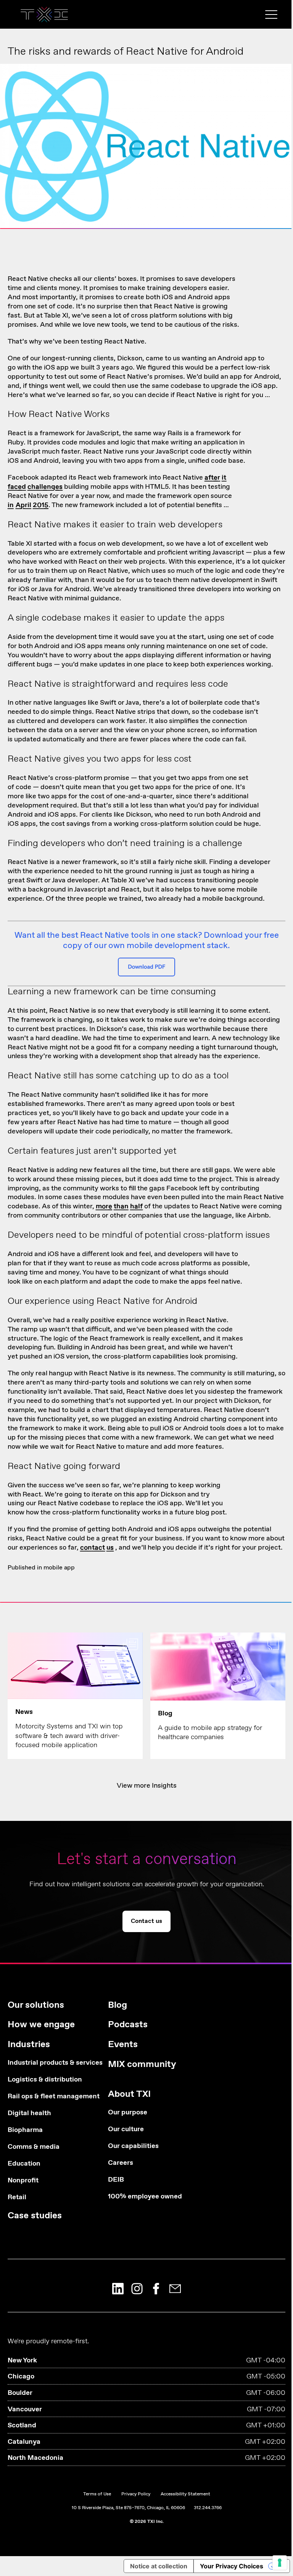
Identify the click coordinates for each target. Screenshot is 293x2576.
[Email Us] (175, 2289)
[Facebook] (156, 2289)
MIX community (142, 2065)
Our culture (126, 2129)
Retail (17, 2197)
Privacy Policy (136, 2494)
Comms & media (34, 2147)
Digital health (29, 2113)
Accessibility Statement (185, 2494)
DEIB (116, 2180)
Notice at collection (159, 2566)
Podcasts (128, 2025)
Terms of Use (97, 2494)
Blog (118, 2005)
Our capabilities (133, 2146)
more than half (119, 1206)
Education (24, 2164)
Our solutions (36, 2005)
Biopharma (25, 2130)
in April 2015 (28, 505)
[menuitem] (46, 2114)
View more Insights (147, 1786)
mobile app (59, 1568)
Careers (121, 2163)
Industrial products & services (46, 2063)
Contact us (147, 197)
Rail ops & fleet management (46, 2097)
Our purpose (128, 2113)
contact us (97, 1548)
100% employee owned (145, 2197)
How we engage (41, 2025)
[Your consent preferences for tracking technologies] (280, 2563)
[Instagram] (137, 2289)
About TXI (129, 2094)
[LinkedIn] (118, 2289)
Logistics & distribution (45, 2080)
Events (123, 2045)
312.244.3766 (208, 2508)
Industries (29, 2045)
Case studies (35, 2216)
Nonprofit (23, 2181)
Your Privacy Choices (232, 2566)
